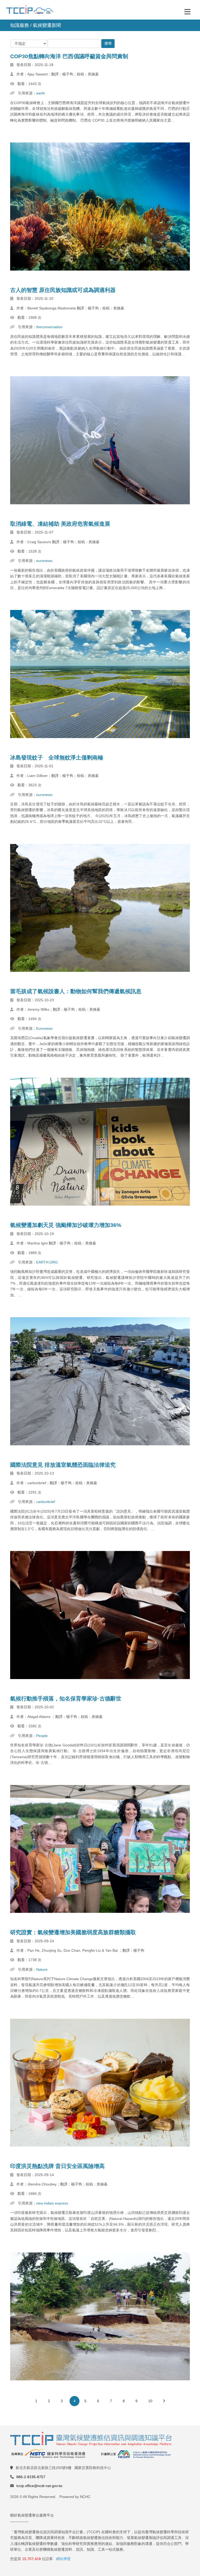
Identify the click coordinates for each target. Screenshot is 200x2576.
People (42, 1736)
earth (40, 93)
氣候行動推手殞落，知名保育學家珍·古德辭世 (66, 1699)
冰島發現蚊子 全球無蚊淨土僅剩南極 (57, 757)
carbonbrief (46, 1502)
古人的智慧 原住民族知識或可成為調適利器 (63, 290)
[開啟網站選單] (187, 11)
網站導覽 (63, 2559)
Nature (42, 1969)
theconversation (49, 327)
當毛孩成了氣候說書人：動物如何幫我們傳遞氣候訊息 (76, 991)
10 (150, 2401)
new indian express (52, 2203)
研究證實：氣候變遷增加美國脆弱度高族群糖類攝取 (73, 1932)
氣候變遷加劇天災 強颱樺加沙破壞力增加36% (66, 1225)
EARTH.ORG (47, 1262)
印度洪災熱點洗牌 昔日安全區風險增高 (57, 2166)
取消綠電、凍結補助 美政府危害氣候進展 (60, 524)
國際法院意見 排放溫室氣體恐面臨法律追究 (63, 1465)
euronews (44, 561)
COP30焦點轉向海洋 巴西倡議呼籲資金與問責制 (69, 56)
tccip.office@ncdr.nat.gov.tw (39, 2486)
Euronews (44, 1028)
